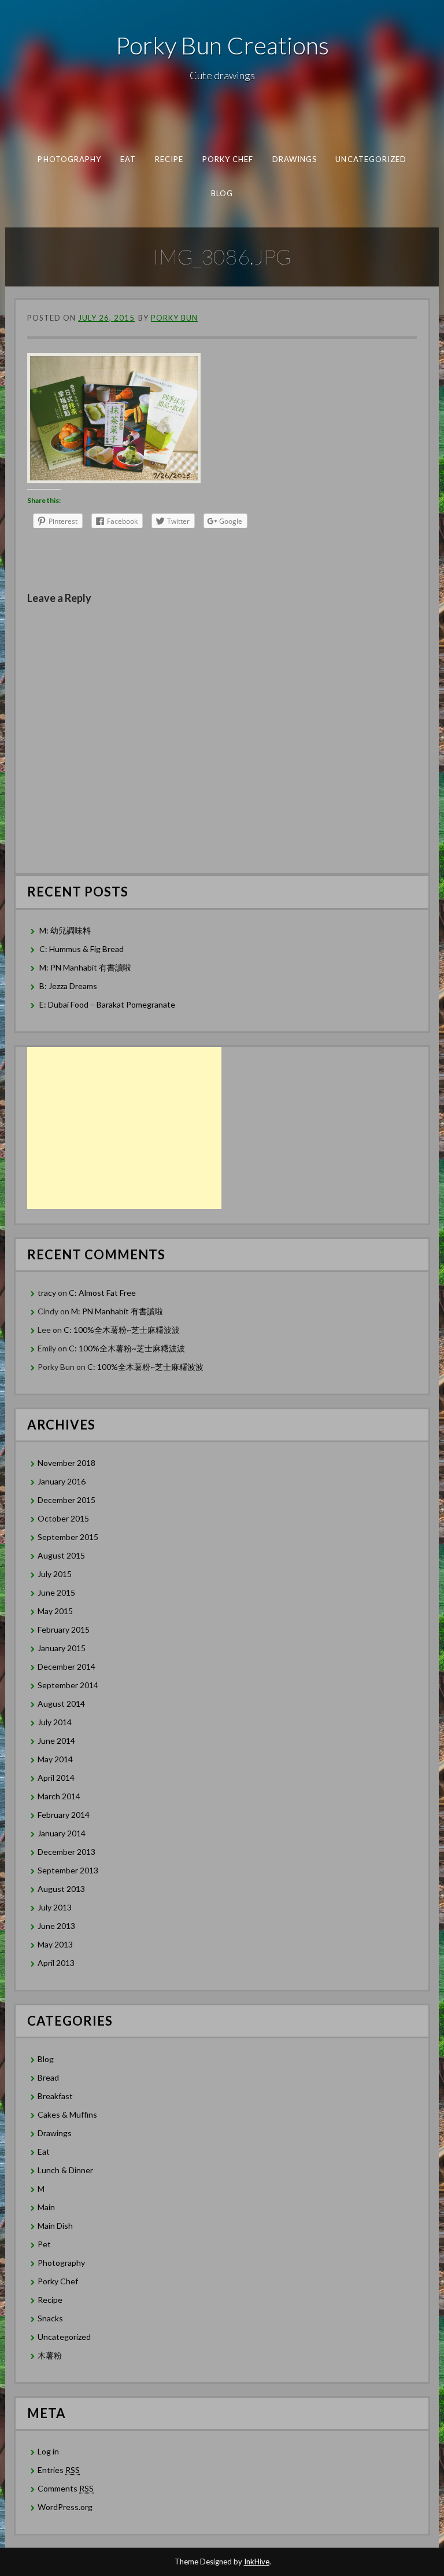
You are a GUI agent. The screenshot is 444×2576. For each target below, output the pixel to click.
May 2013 (55, 1944)
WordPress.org (65, 2507)
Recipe (169, 159)
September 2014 (68, 1685)
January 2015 (62, 1648)
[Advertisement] (124, 1128)
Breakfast (55, 2096)
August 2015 (61, 1555)
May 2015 (55, 1611)
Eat (127, 159)
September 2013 (68, 1870)
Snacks (50, 2318)
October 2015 (63, 1518)
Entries (59, 2470)
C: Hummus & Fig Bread (82, 949)
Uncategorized (371, 159)
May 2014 (55, 1759)
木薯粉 (50, 2355)
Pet (44, 2244)
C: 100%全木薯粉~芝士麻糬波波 (122, 1330)
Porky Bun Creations (222, 45)
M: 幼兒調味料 (65, 930)
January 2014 (62, 1833)
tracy (47, 1293)
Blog (222, 193)
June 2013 (56, 1926)
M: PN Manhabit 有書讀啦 (85, 967)
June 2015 (56, 1592)
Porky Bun (174, 318)
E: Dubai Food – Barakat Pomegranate (108, 1004)
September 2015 (68, 1537)
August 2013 (61, 1889)
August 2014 (61, 1704)
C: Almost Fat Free (102, 1293)
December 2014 (66, 1667)
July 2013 (55, 1907)
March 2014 (59, 1796)
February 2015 (64, 1629)
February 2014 (64, 1815)
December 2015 (66, 1500)
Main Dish (55, 2226)
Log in (48, 2451)
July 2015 (55, 1574)
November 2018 (66, 1463)
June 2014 (56, 1741)
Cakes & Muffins (67, 2114)
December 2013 (66, 1852)
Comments (66, 2488)
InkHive (257, 2562)
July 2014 (55, 1722)
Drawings (294, 159)
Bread (48, 2077)
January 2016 (62, 1481)
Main (46, 2207)
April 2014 (56, 1778)
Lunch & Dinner (65, 2170)
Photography (69, 159)
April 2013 (56, 1963)
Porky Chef (227, 159)
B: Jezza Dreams (69, 986)
